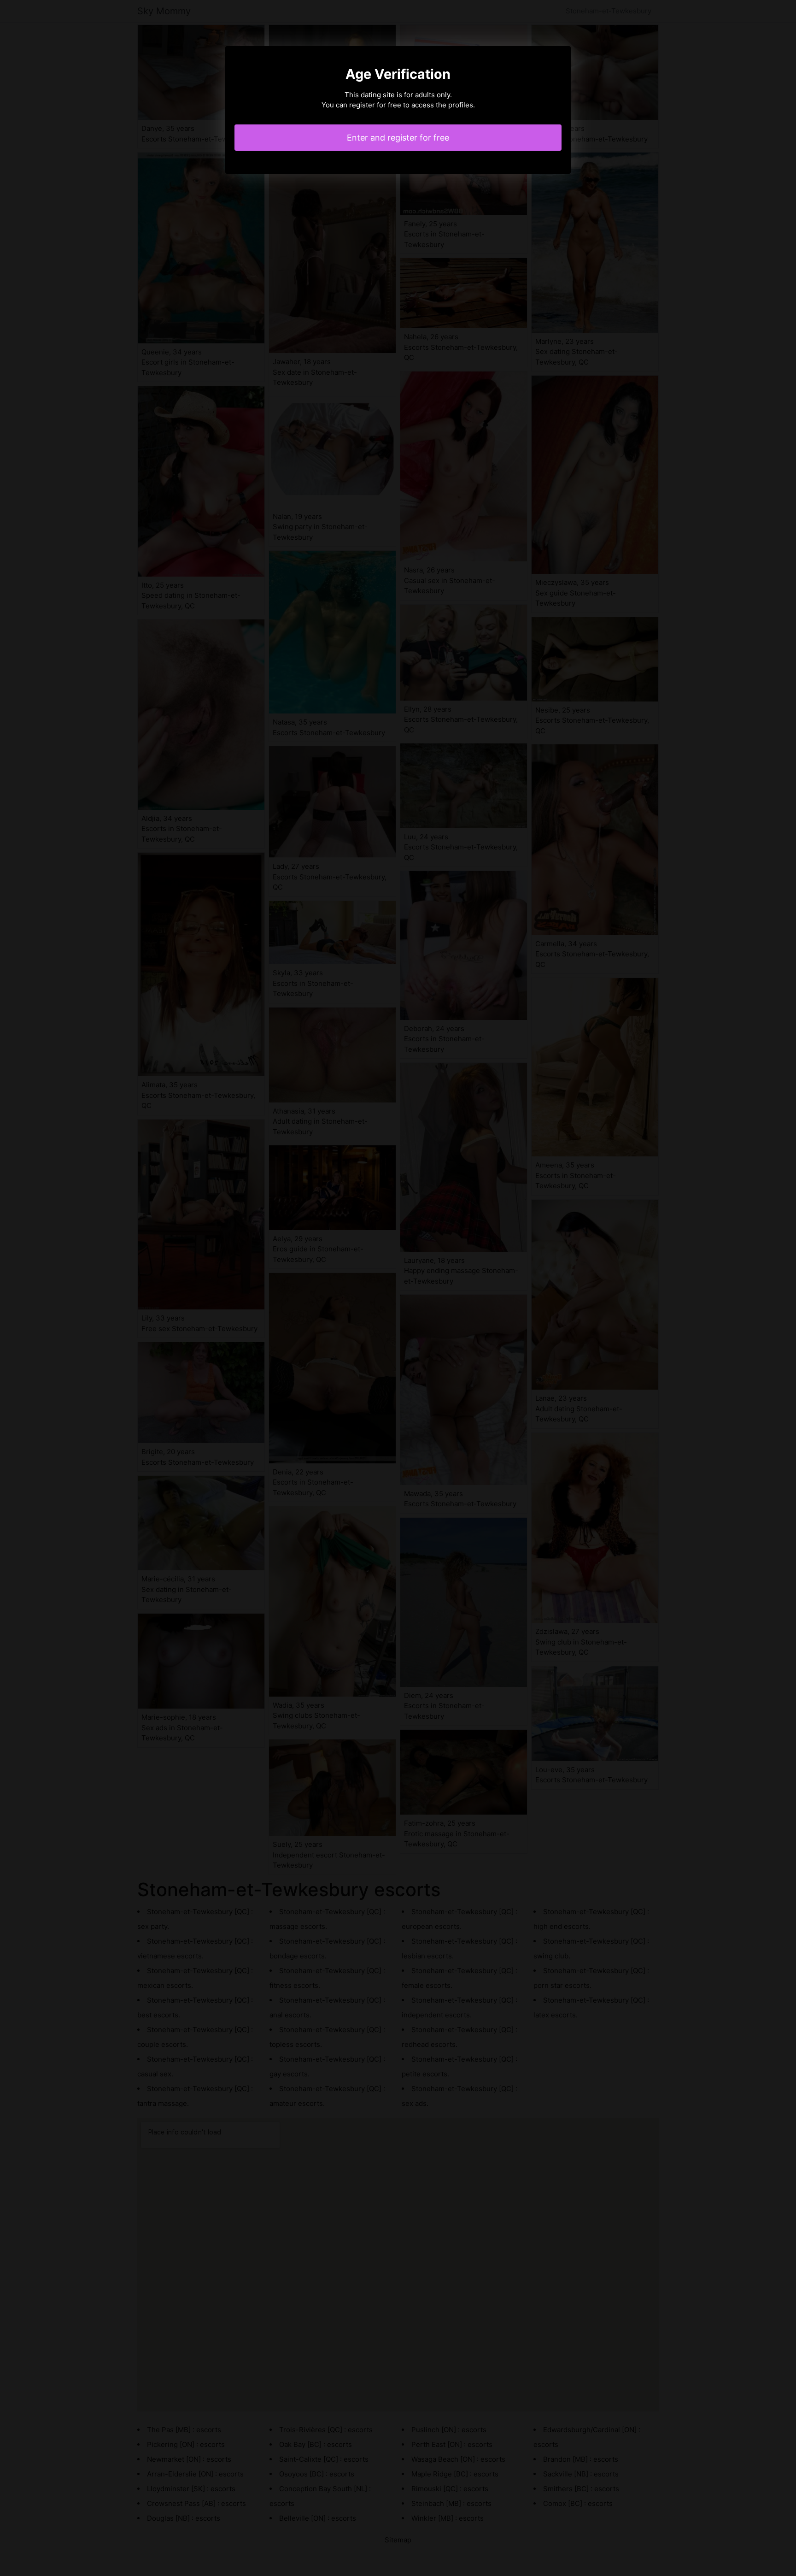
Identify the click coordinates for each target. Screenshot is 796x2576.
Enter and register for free (398, 138)
